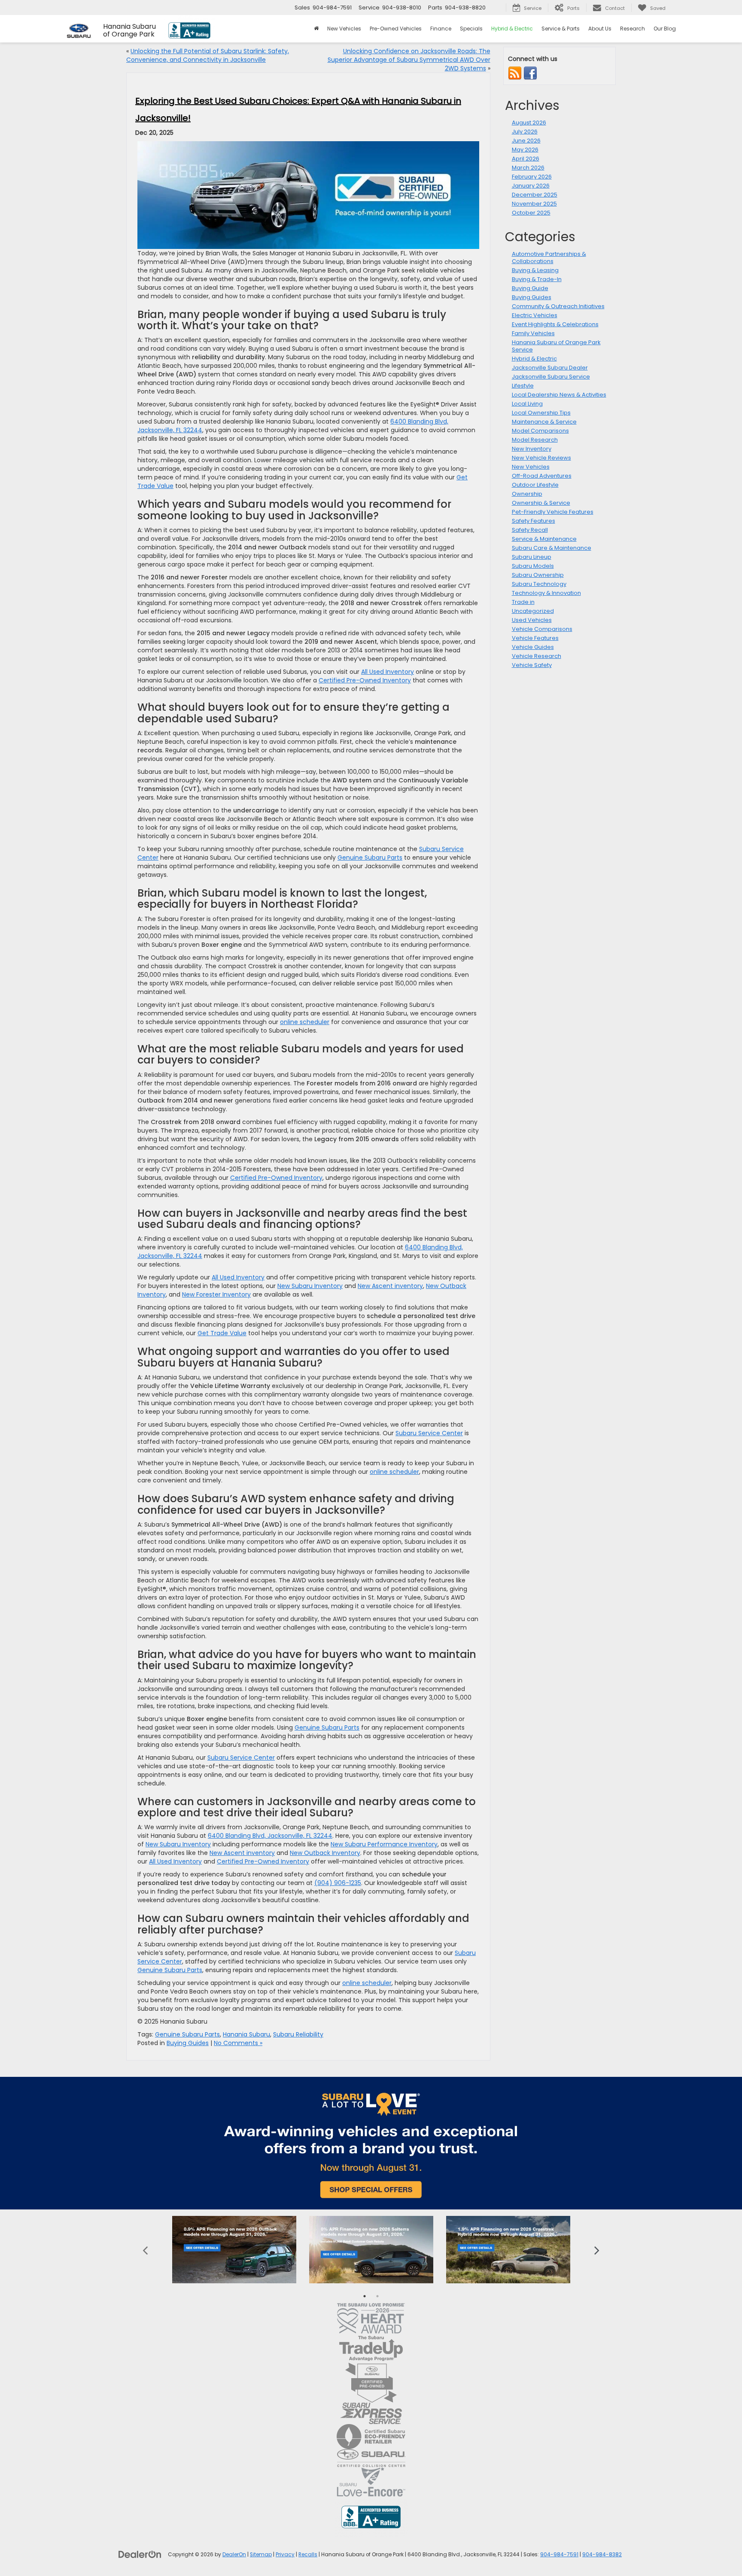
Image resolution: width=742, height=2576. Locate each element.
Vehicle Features (535, 638)
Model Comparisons (540, 431)
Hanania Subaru (246, 2034)
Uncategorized (533, 611)
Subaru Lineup (532, 557)
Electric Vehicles (535, 315)
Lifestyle (523, 386)
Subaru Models (533, 566)
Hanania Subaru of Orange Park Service (556, 346)
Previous (145, 2250)
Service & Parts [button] (561, 29)
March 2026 (528, 168)
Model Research (535, 440)
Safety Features (534, 521)
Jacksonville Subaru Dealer (550, 368)
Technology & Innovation (546, 593)
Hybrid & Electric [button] (512, 29)
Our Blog (665, 29)
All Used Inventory (388, 672)
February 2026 (532, 177)
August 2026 (529, 123)
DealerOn (234, 2555)
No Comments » (238, 2043)
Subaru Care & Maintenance (552, 548)
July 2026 (525, 132)
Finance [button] (441, 29)
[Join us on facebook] (530, 73)
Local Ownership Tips (541, 413)
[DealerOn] (140, 2554)
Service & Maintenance (544, 539)
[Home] (316, 29)
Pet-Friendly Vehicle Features (553, 512)
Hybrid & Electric (534, 359)
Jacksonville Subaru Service (551, 377)
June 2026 (526, 141)
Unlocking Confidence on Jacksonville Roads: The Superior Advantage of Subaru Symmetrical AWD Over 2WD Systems (409, 60)
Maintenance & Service (544, 422)
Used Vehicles (532, 620)
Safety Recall (530, 530)
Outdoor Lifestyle (535, 485)
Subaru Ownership (538, 575)
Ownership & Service (541, 503)
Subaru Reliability (298, 2034)
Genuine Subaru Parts (370, 858)
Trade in (523, 602)
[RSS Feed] (515, 73)
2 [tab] (377, 2296)
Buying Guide (530, 288)
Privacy (285, 2555)
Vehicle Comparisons (542, 629)
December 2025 (535, 195)
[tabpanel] (234, 2250)
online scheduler (305, 1022)
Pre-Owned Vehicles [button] (396, 29)
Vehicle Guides (533, 647)
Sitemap (261, 2555)
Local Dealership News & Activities (559, 395)
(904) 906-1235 (338, 1883)
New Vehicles (531, 467)
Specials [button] (471, 29)
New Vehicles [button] (344, 29)
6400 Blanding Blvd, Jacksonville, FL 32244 (270, 1836)
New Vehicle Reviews (541, 458)
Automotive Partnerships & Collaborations (549, 258)
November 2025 (534, 204)
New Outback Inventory (325, 1853)
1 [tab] (365, 2296)
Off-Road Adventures (542, 476)
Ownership (527, 494)
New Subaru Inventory (310, 1286)
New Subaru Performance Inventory (384, 1844)
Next (597, 2250)
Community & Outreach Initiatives (558, 306)
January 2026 (531, 186)
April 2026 (526, 159)
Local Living (527, 404)
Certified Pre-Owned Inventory (365, 680)
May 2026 (525, 150)
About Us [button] (600, 29)
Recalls (308, 2555)
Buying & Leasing (535, 270)
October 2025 (531, 213)
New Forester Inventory (216, 1294)
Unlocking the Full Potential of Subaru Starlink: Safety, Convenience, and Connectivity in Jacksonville (208, 55)
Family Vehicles (533, 333)
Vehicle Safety (532, 665)
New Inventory (532, 449)
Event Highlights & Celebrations (555, 324)
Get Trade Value (222, 1333)
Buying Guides (188, 2043)
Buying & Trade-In (537, 279)
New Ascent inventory (390, 1286)
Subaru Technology (539, 584)
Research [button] (633, 29)
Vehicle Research (537, 656)
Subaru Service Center (429, 1433)
